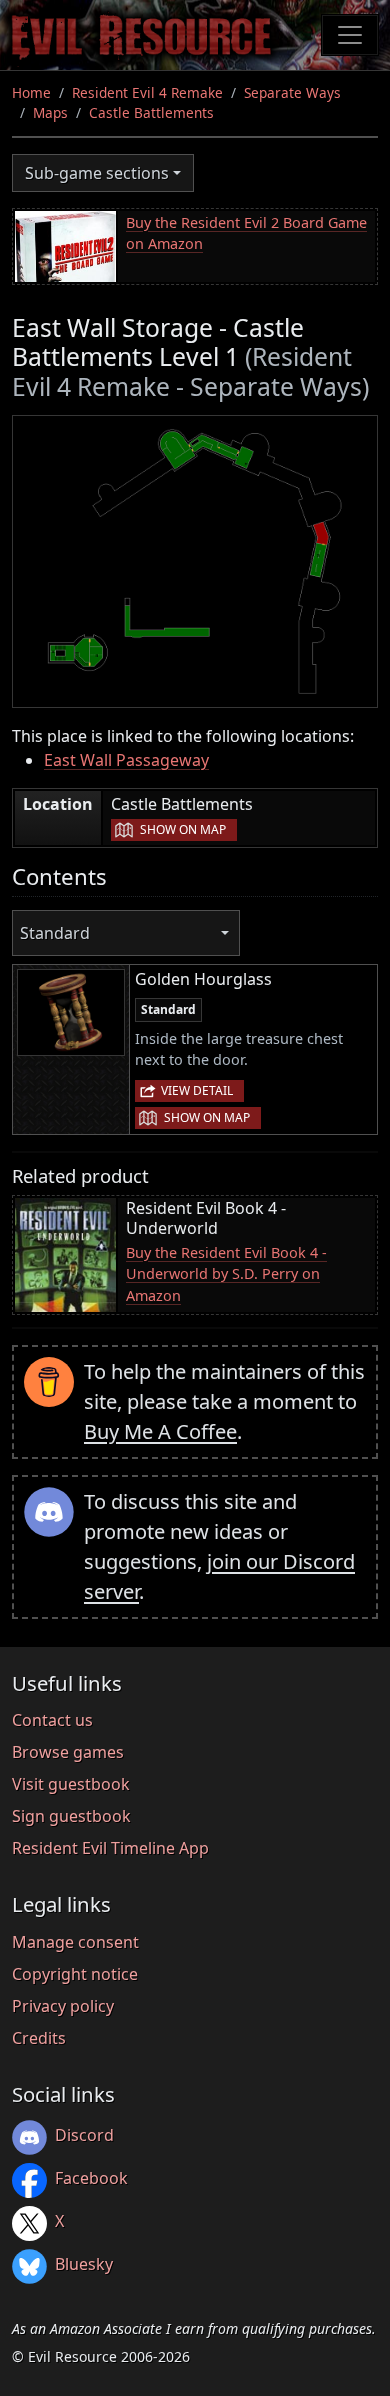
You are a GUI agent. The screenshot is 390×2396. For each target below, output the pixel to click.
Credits (39, 2038)
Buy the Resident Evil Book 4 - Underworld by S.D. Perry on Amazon (226, 1274)
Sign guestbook (71, 1816)
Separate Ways (292, 92)
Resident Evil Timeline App (110, 1848)
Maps (50, 112)
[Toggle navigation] (350, 35)
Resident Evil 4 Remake (147, 92)
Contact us (52, 1720)
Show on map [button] (183, 829)
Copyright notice (75, 1974)
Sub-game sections (97, 173)
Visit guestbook (71, 1784)
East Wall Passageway (126, 760)
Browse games (68, 1752)
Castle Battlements (151, 112)
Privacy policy (63, 2006)
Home (31, 92)
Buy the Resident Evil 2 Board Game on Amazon (246, 233)
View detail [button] (197, 1090)
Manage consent (75, 1942)
